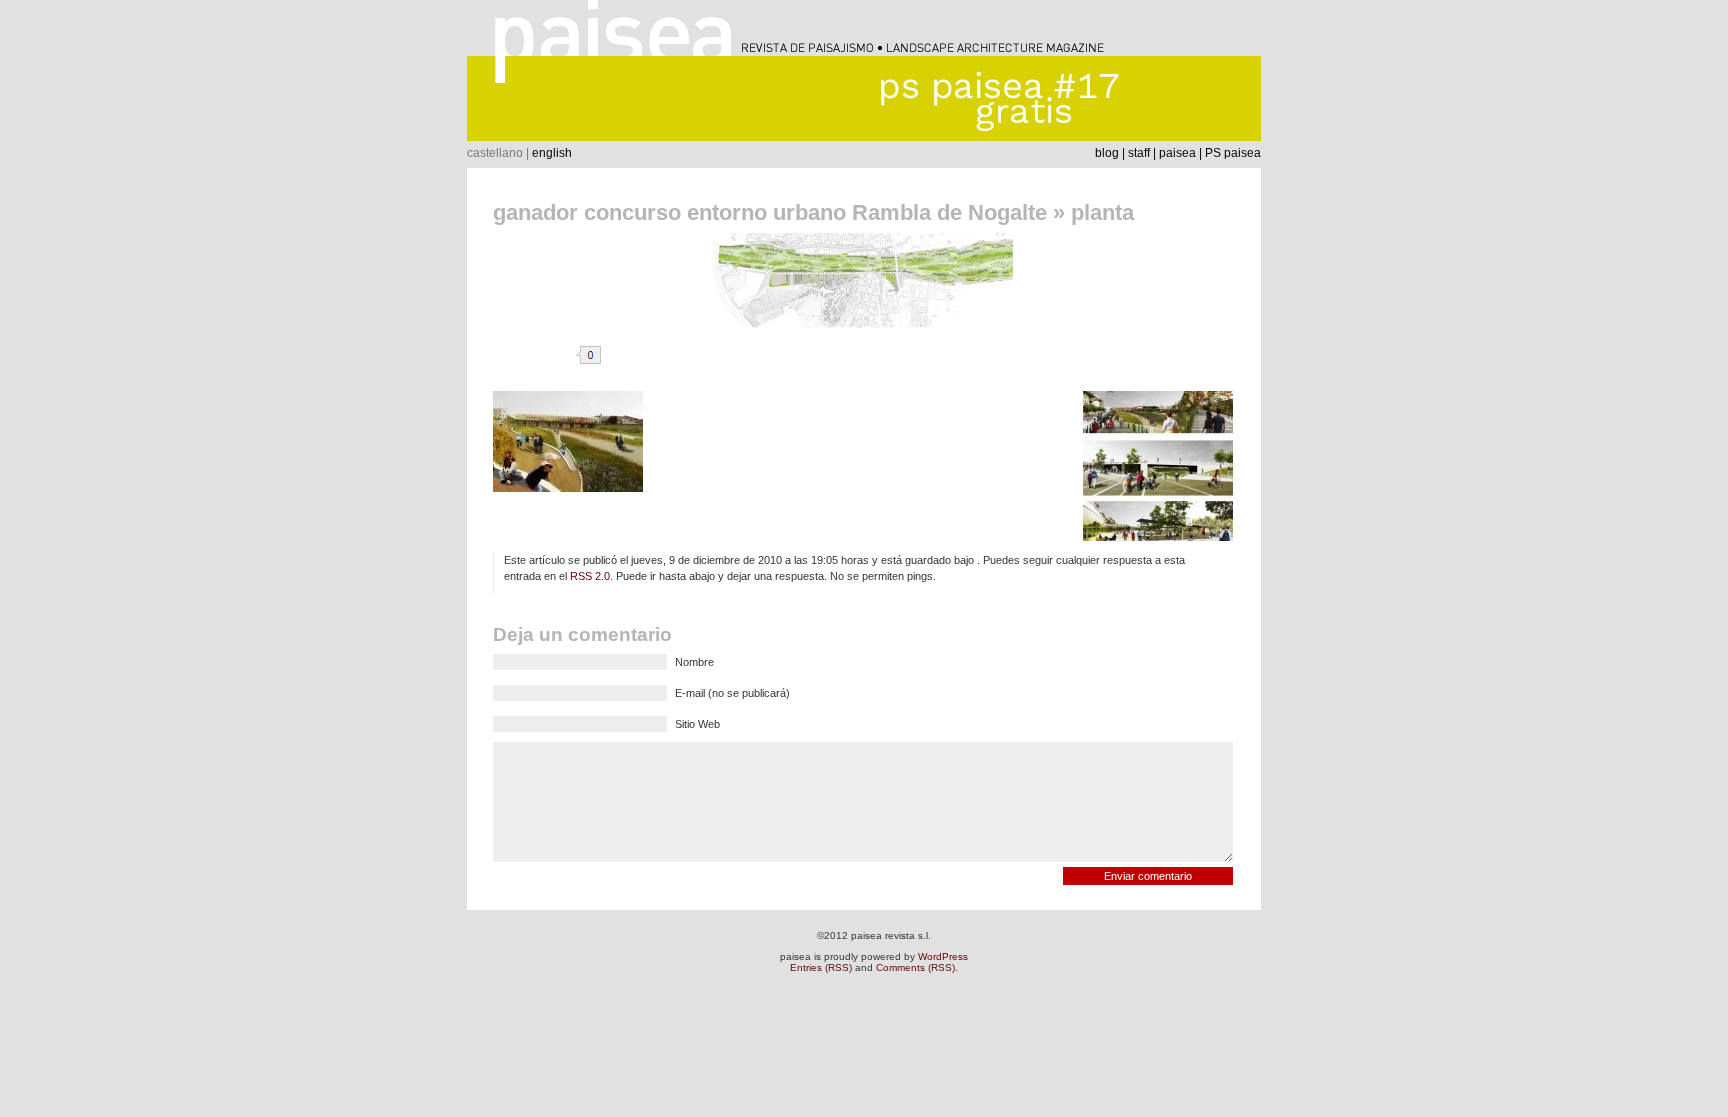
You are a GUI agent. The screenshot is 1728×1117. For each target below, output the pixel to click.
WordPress (943, 956)
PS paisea (1233, 153)
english (552, 153)
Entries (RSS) (821, 967)
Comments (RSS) (915, 967)
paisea (1177, 153)
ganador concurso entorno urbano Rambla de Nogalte (770, 212)
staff (1139, 153)
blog (1107, 153)
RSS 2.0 (590, 576)
